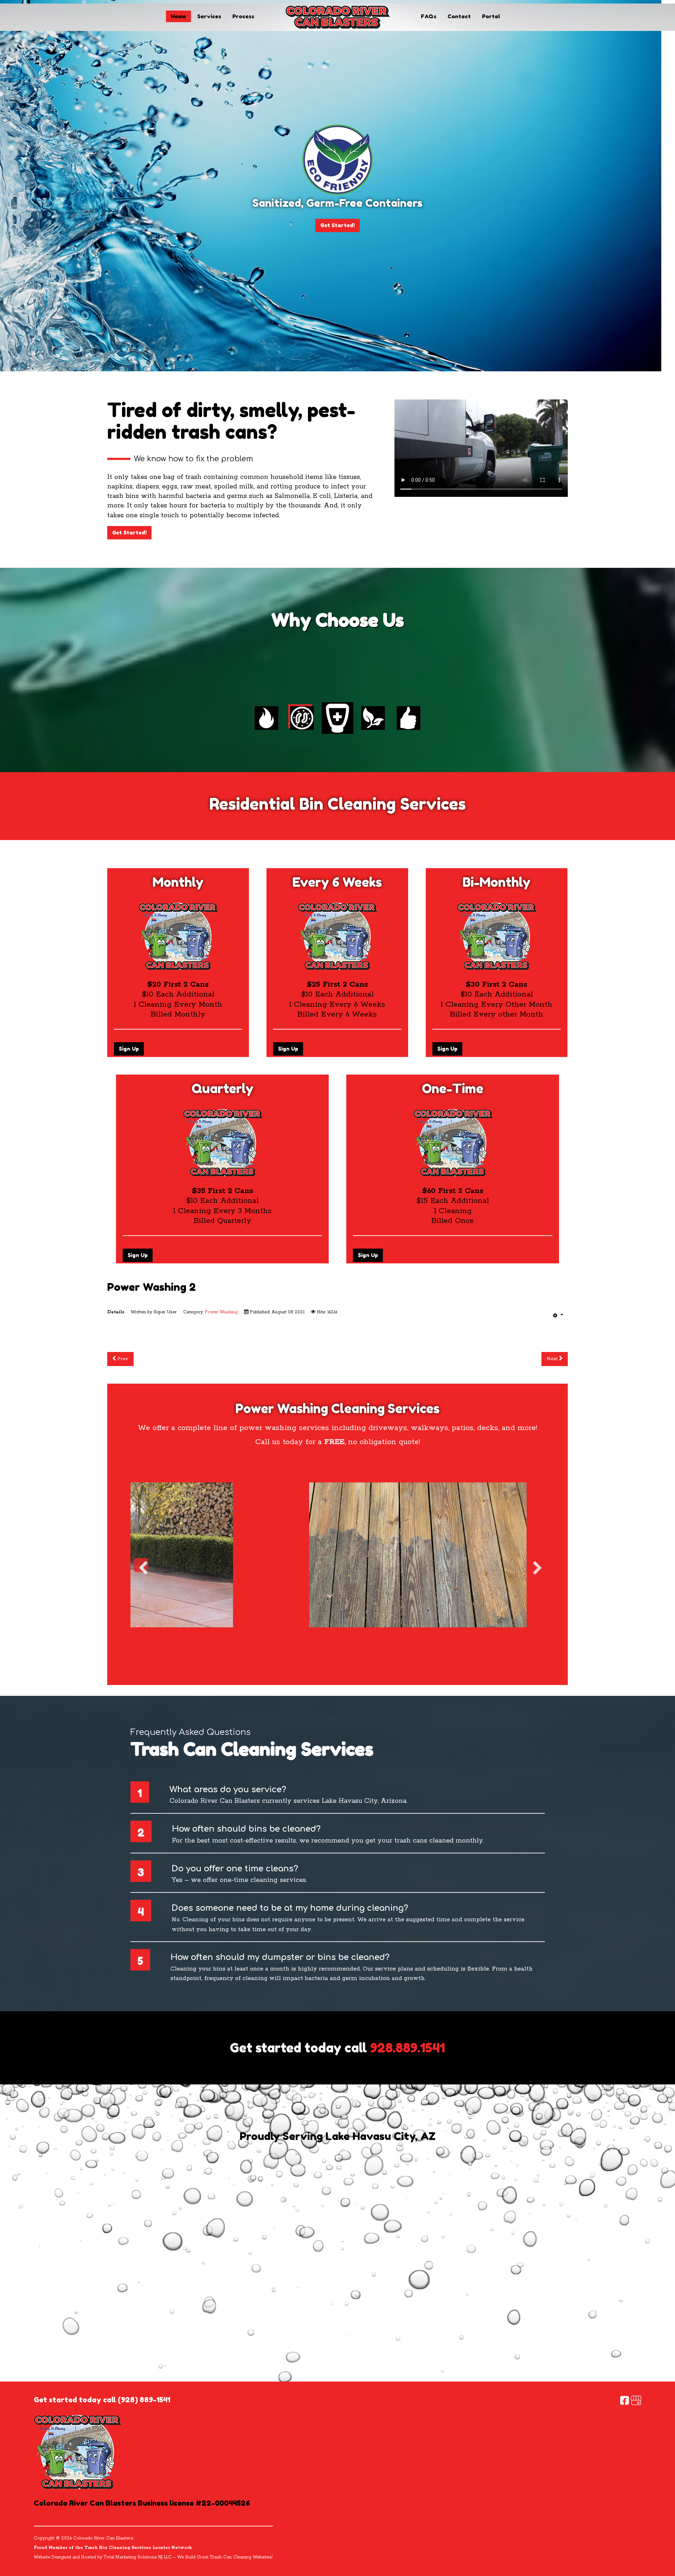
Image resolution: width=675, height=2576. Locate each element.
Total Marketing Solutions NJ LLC (138, 2557)
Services (209, 16)
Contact (459, 16)
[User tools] (558, 1315)
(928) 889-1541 (144, 2400)
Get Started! (337, 226)
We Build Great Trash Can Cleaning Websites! (225, 2557)
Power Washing (221, 1312)
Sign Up (129, 1049)
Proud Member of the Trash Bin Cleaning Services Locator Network (113, 2548)
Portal (491, 16)
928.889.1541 (408, 2048)
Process (243, 16)
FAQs (429, 16)
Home (178, 16)
